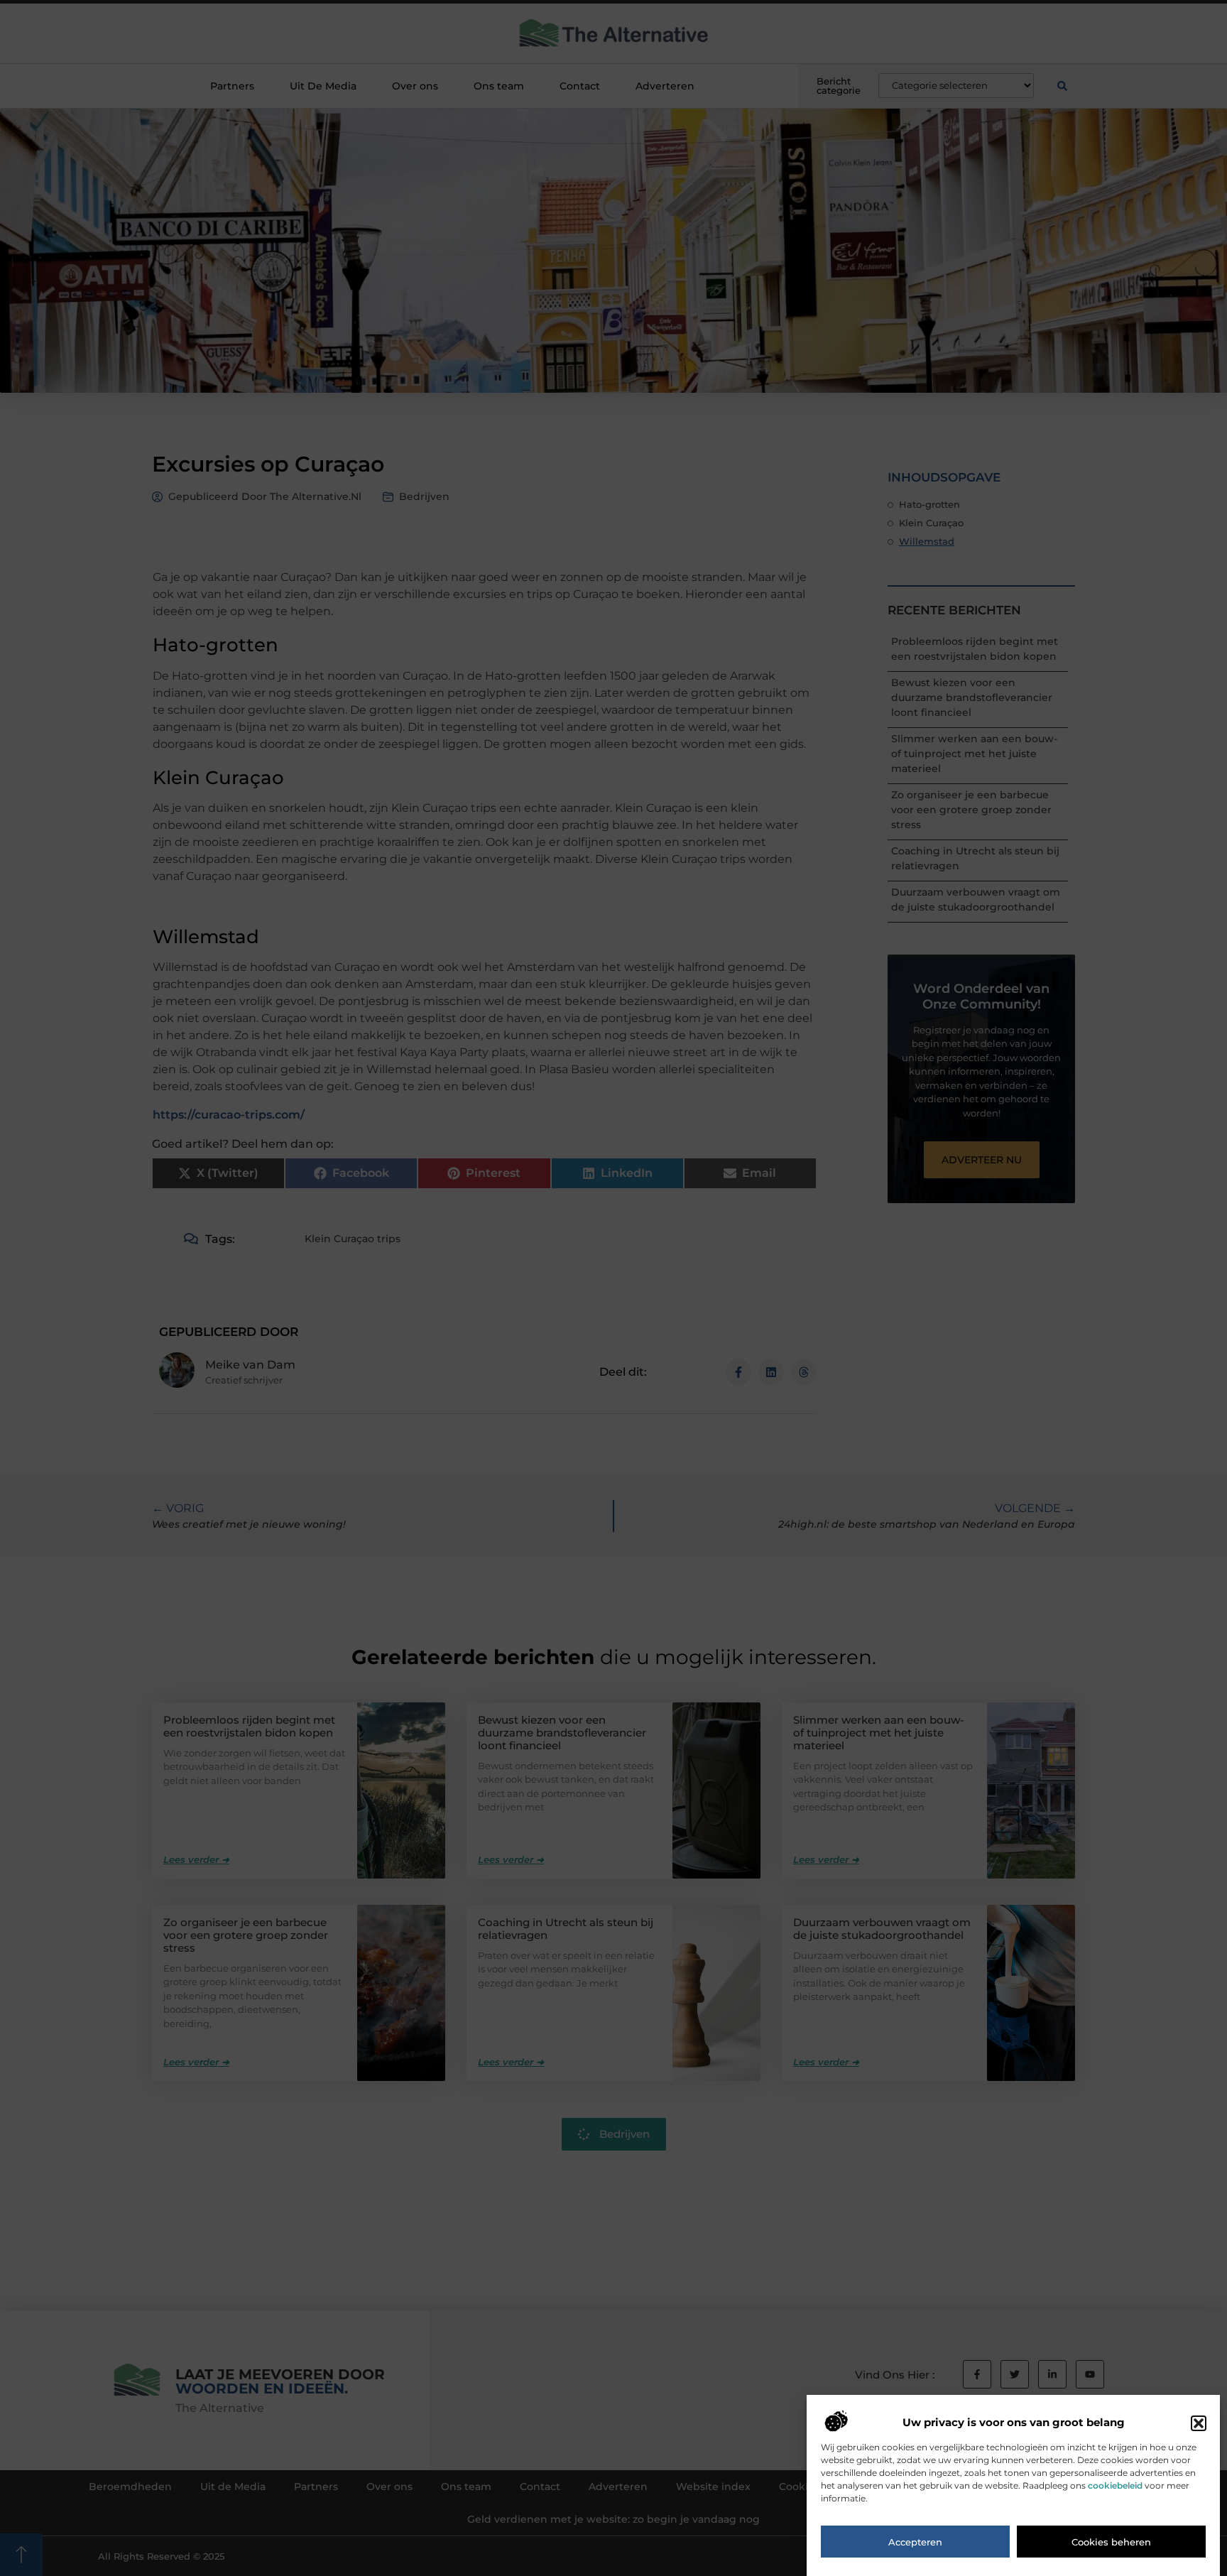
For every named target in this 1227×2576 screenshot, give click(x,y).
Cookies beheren (1111, 2543)
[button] (1199, 2423)
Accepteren (915, 2543)
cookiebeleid (1115, 2486)
